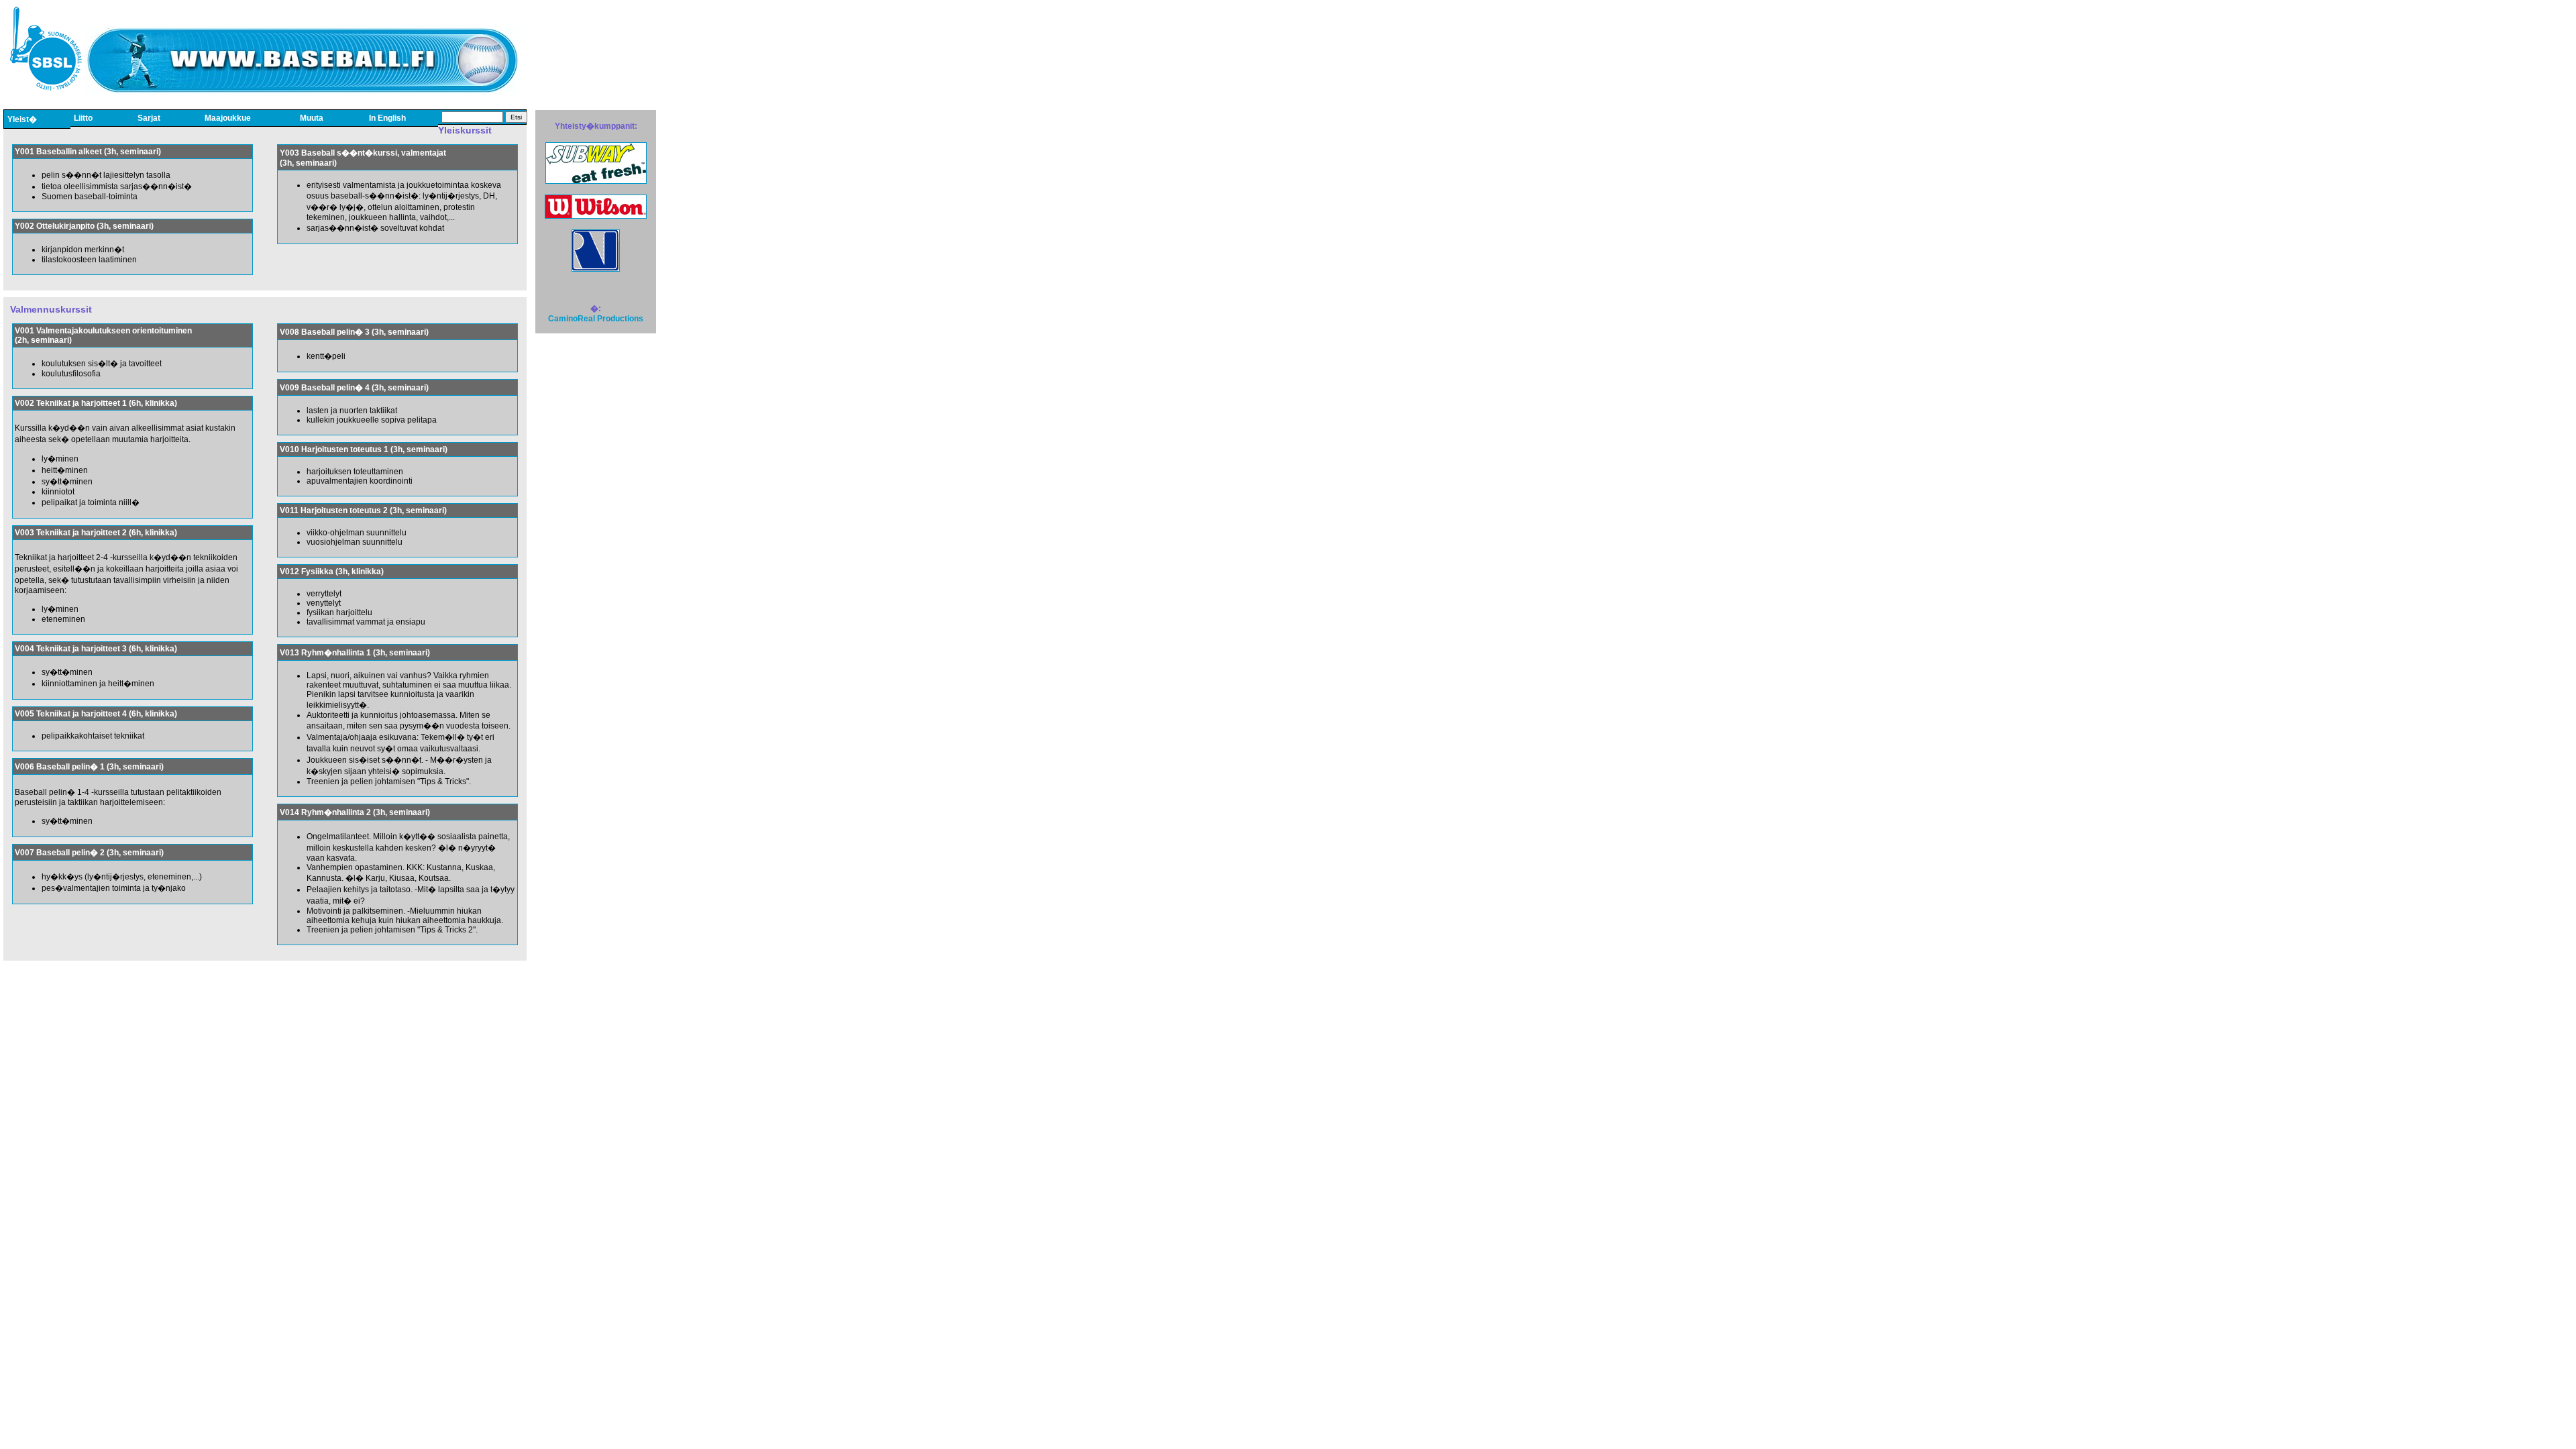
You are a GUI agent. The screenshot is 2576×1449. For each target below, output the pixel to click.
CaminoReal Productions (596, 319)
